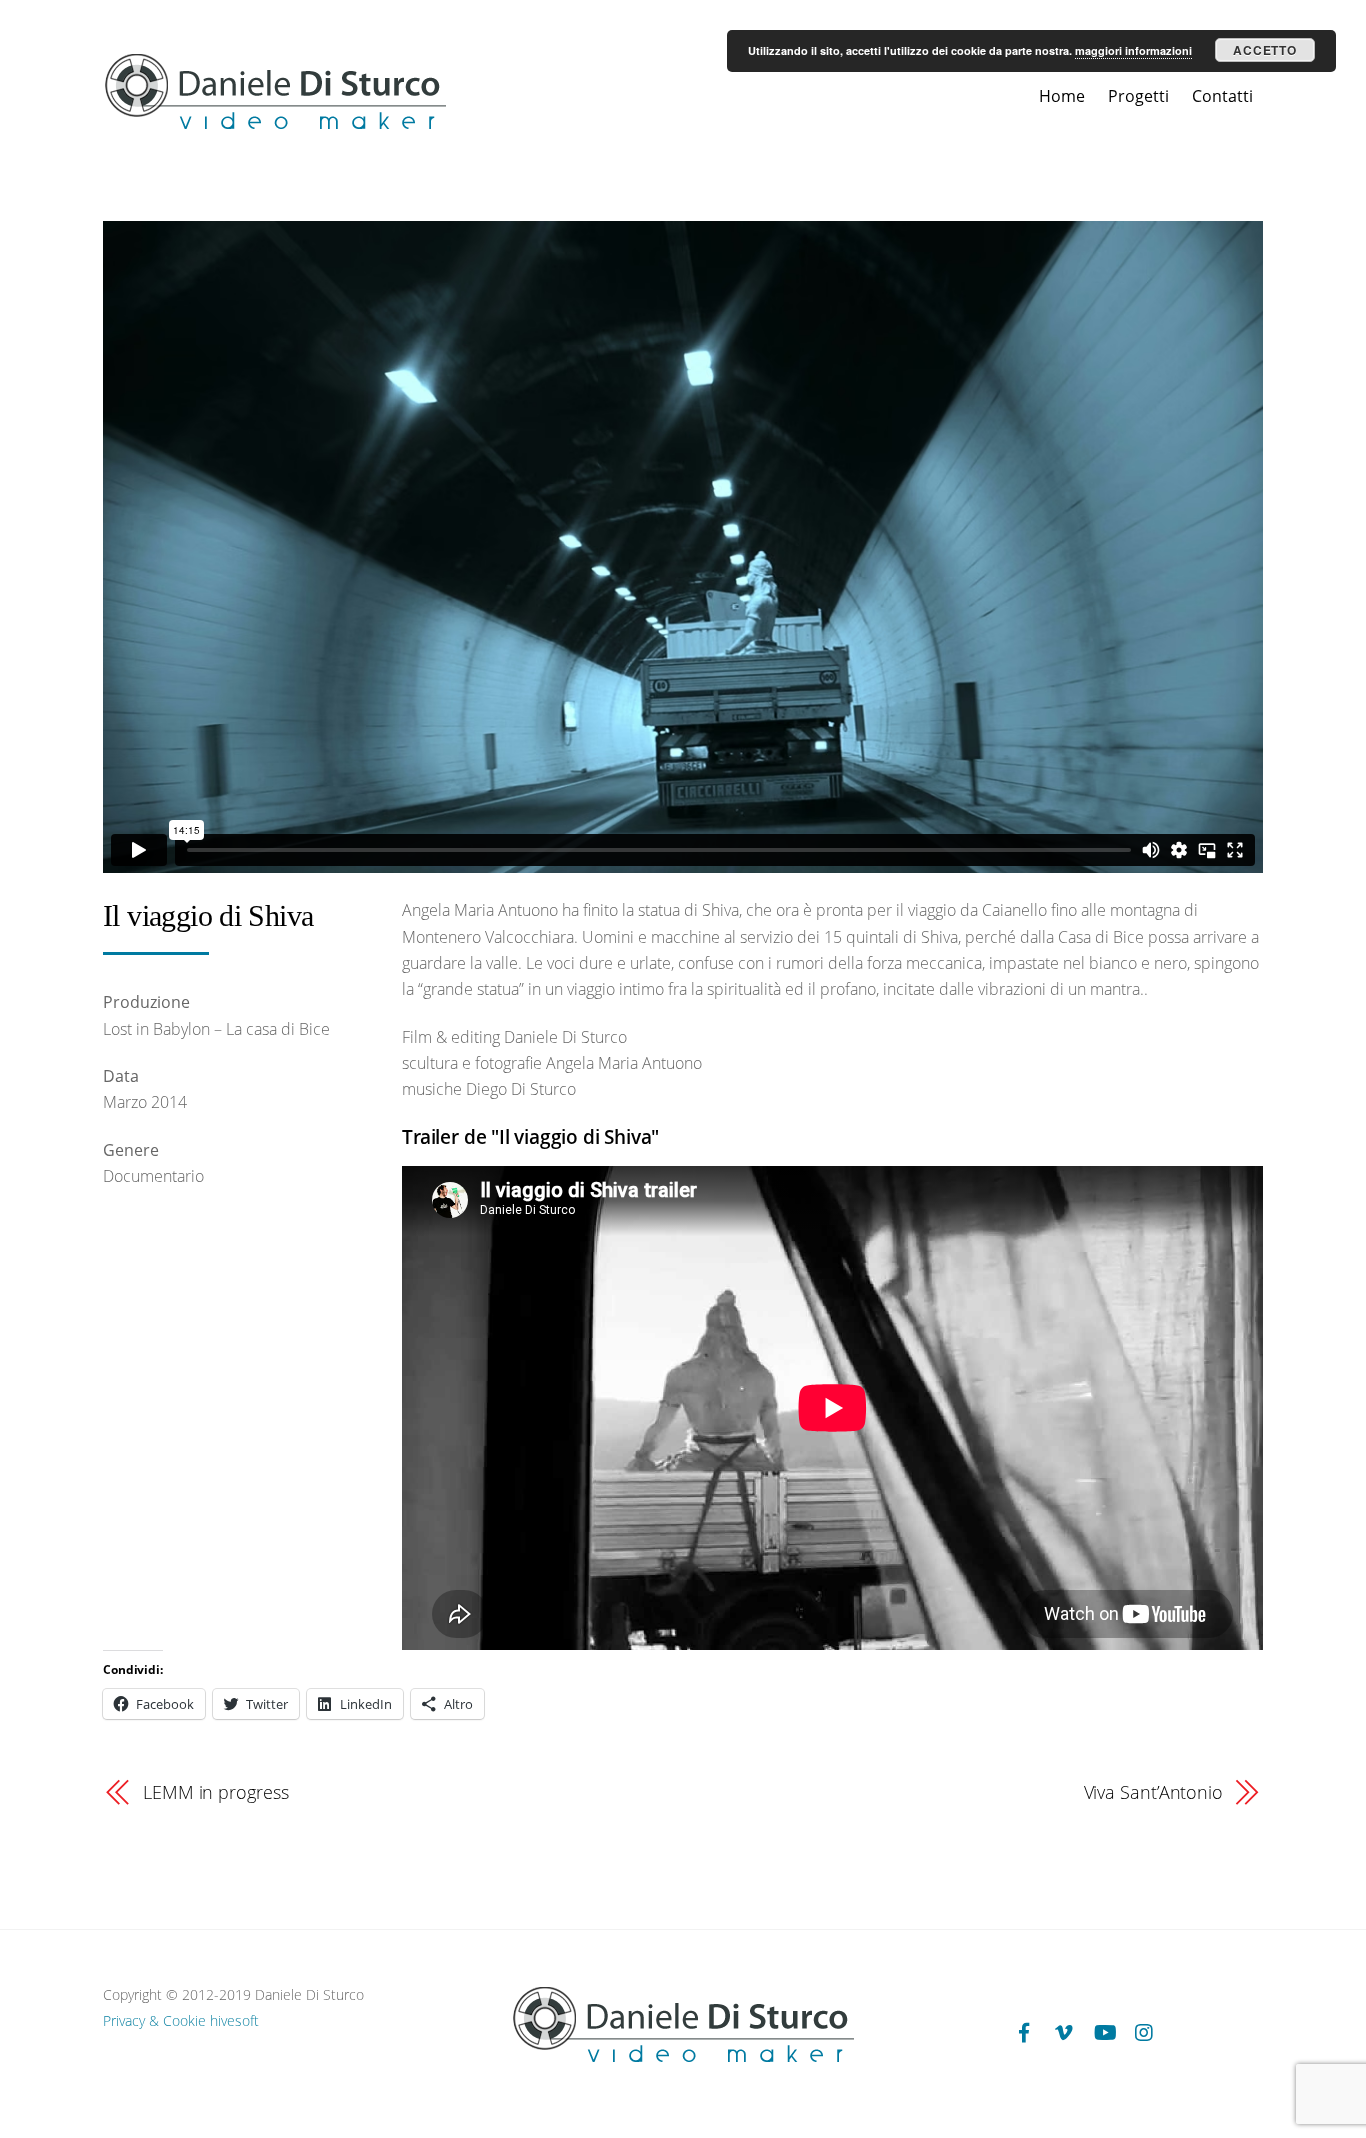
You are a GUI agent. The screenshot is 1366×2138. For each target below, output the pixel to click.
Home (1062, 96)
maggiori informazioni (1133, 50)
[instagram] (1144, 2031)
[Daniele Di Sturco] (275, 125)
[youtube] (1104, 2031)
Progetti (1138, 96)
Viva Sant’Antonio (1153, 1791)
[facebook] (1024, 2031)
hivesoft (234, 2020)
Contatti (1222, 96)
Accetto (1264, 50)
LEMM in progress (216, 1791)
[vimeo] (1064, 2031)
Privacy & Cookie (154, 2020)
